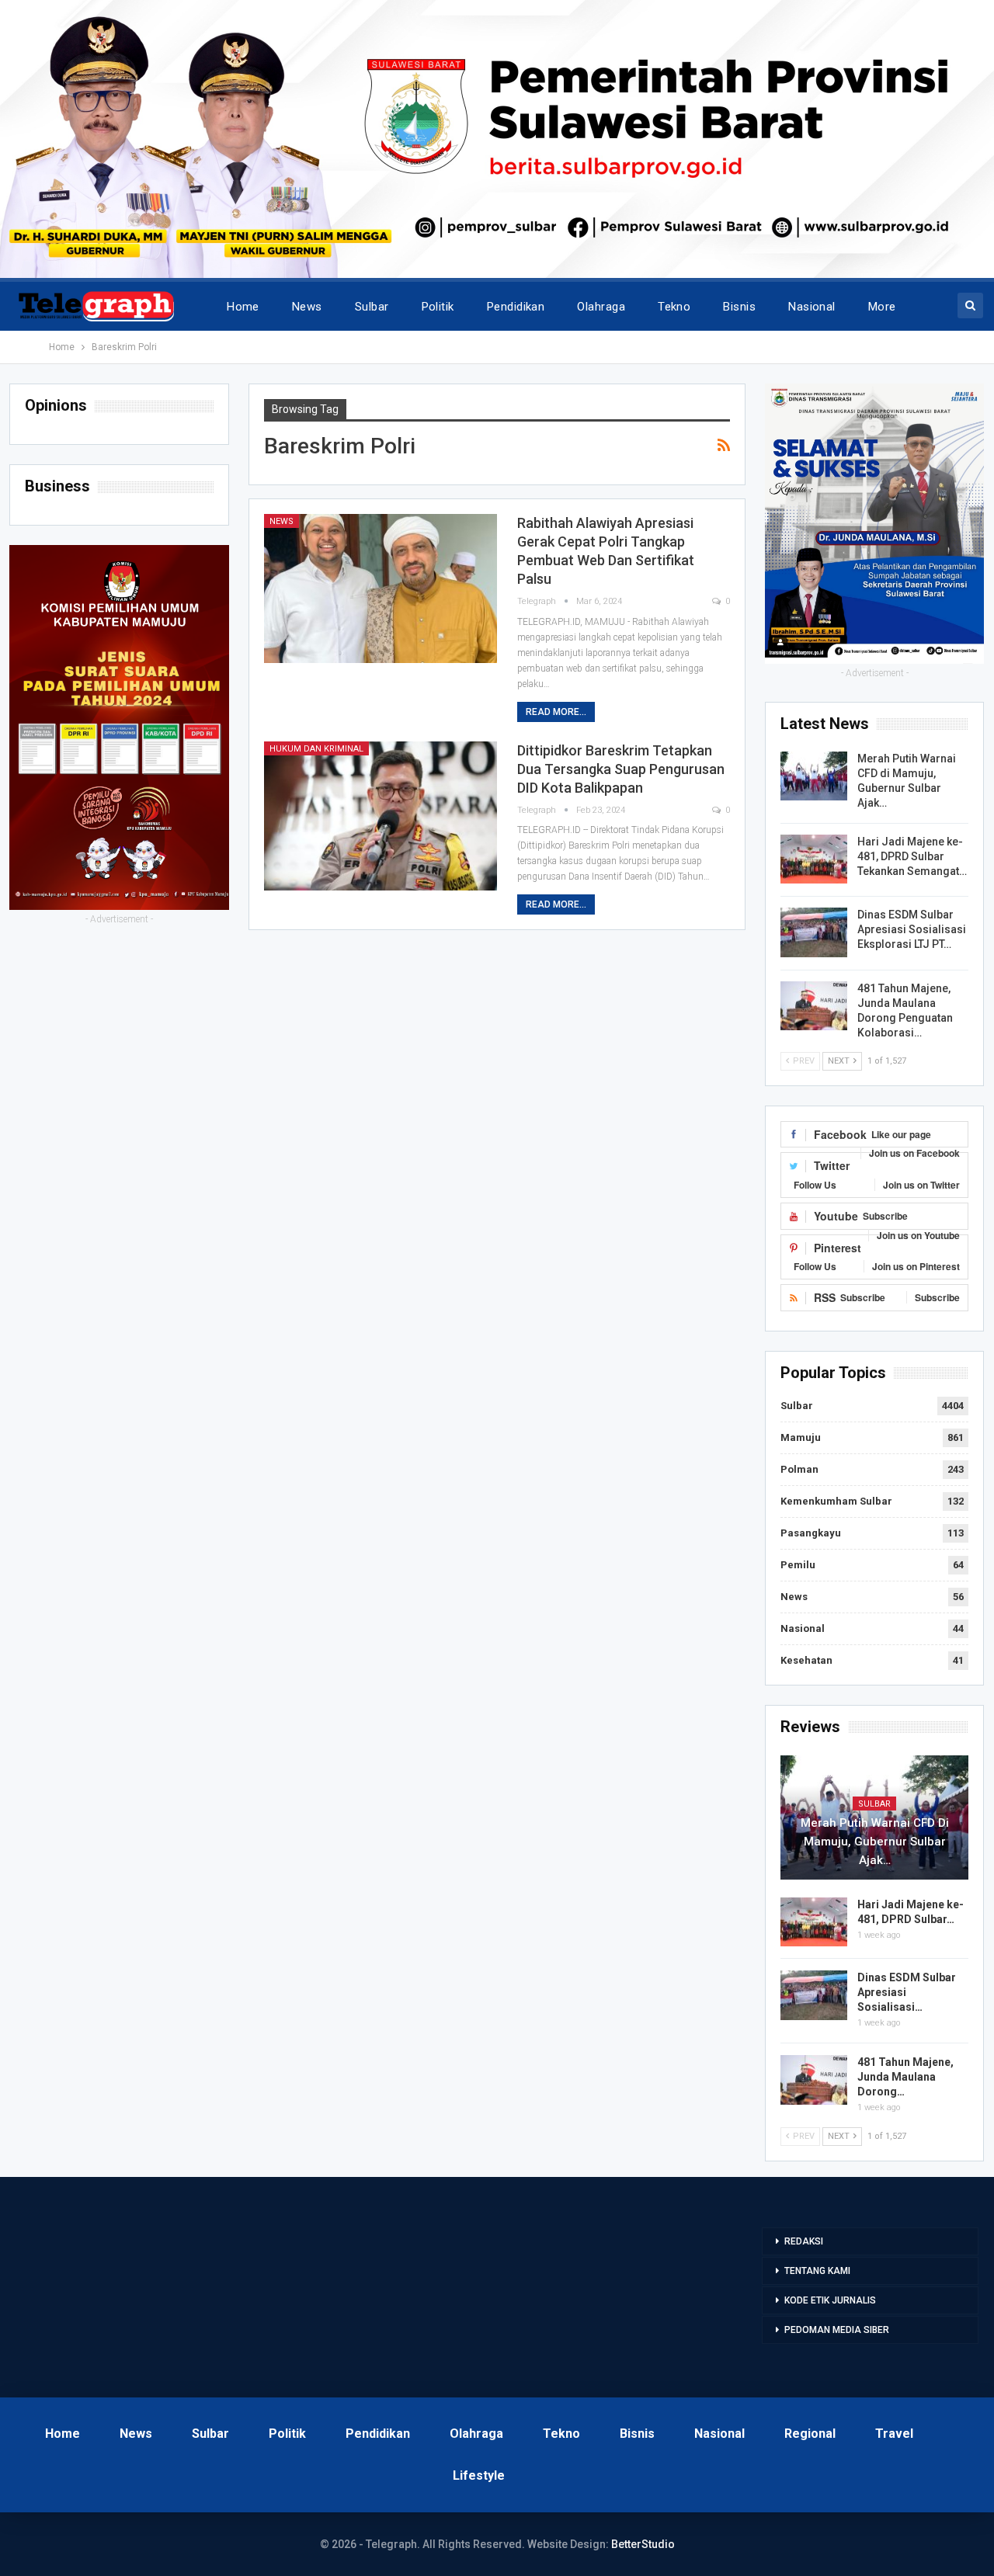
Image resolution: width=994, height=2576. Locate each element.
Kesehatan (806, 1660)
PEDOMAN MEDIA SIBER (837, 2330)
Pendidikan (516, 307)
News (307, 307)
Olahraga (601, 307)
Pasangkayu (811, 1533)
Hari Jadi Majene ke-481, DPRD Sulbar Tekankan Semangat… (912, 856)
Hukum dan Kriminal (316, 749)
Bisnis (739, 307)
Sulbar (372, 307)
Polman (799, 1469)
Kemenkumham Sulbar (836, 1501)
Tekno (674, 307)
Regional (810, 2434)
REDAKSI (804, 2241)
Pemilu (798, 1565)
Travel (894, 2434)
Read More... (556, 712)
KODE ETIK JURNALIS (830, 2300)
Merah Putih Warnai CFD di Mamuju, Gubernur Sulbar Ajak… (875, 1842)
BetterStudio (643, 2544)
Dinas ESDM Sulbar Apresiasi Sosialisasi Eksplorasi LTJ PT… (912, 929)
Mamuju (801, 1437)
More (882, 307)
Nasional (812, 307)
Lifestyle (479, 2475)
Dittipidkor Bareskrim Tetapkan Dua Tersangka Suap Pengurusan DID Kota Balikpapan (621, 769)
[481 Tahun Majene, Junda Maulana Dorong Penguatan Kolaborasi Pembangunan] (814, 1006)
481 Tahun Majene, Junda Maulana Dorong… (905, 2077)
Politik (438, 307)
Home (243, 307)
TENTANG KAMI (817, 2271)
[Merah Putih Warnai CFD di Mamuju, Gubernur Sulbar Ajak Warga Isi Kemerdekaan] (814, 776)
